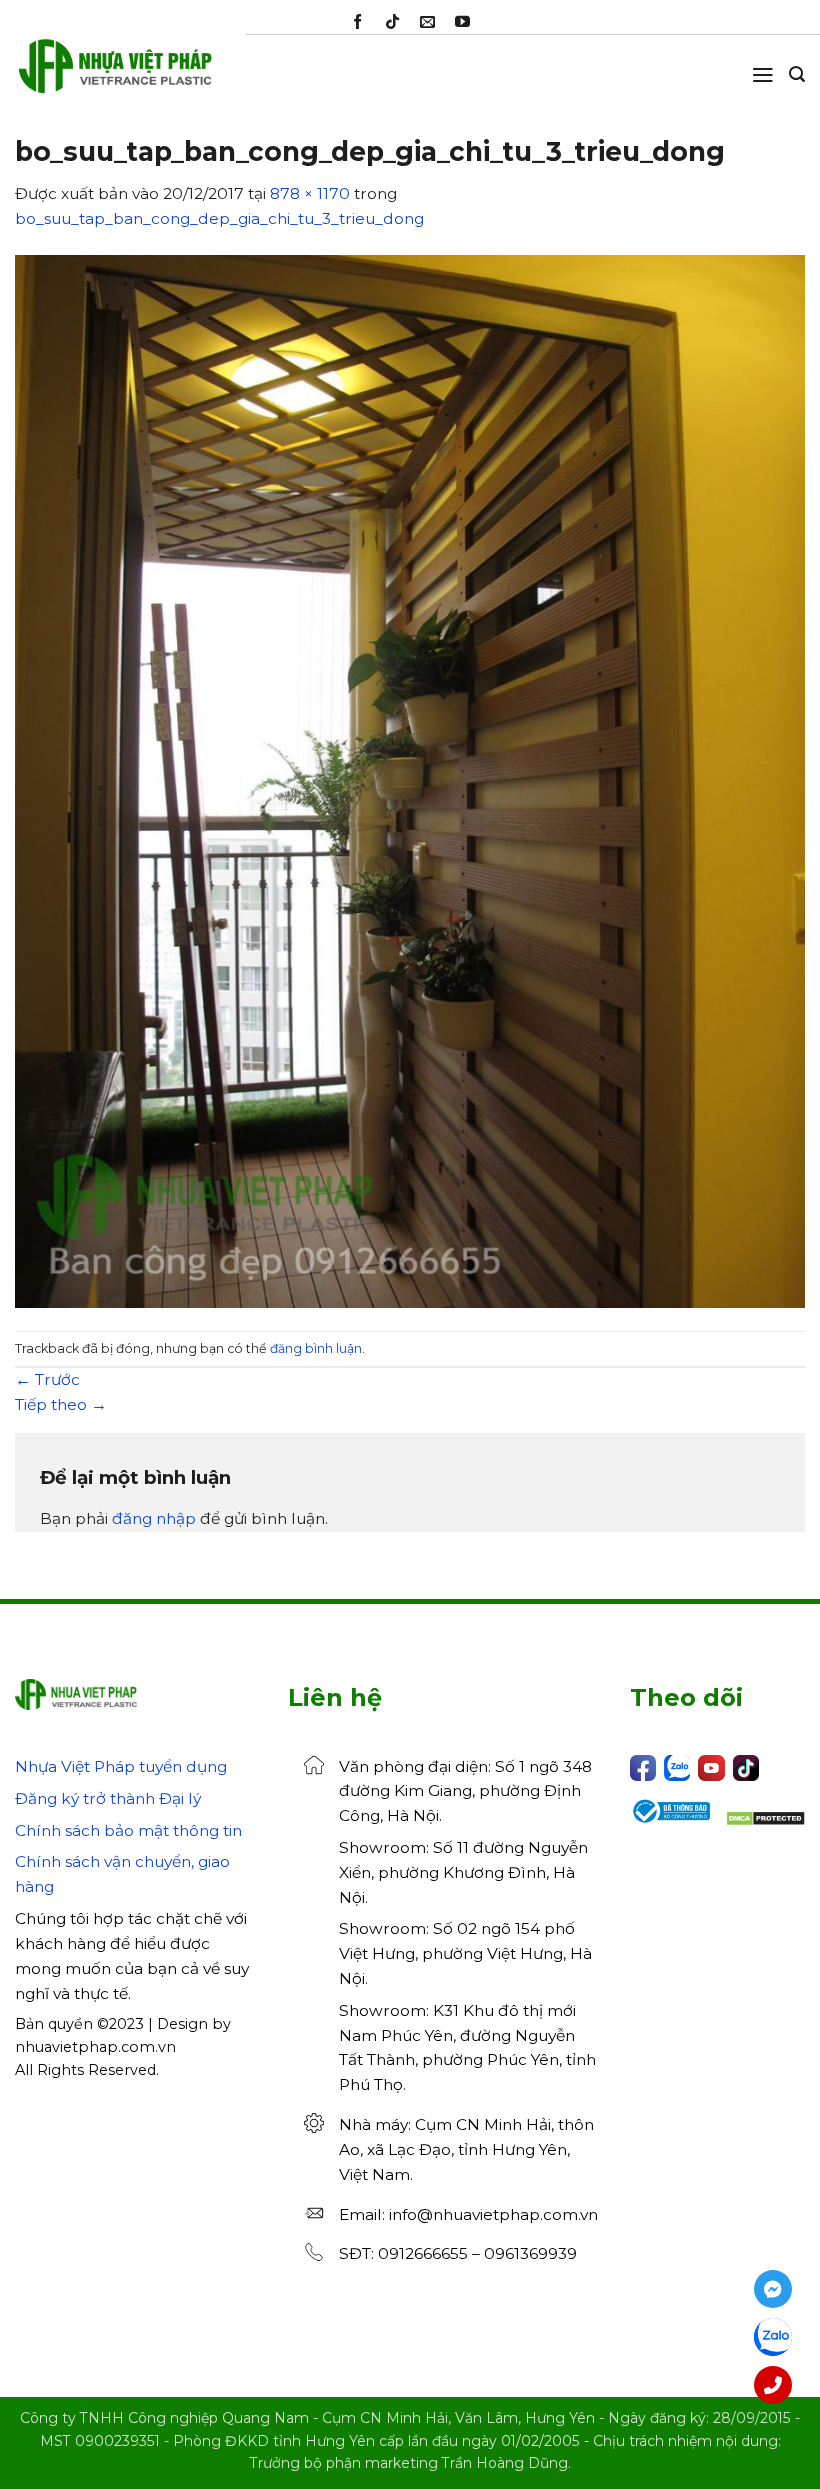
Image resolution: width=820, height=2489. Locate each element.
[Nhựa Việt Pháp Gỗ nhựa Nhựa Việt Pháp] (115, 75)
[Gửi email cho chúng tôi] (427, 22)
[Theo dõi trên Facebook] (357, 22)
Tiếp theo (61, 1404)
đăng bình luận (316, 1348)
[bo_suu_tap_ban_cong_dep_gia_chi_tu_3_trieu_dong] (410, 780)
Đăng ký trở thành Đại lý (108, 1798)
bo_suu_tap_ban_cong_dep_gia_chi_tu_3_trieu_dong (219, 218)
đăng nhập (154, 1518)
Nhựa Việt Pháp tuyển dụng (121, 1766)
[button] (763, 75)
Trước (47, 1379)
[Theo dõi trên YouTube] (462, 22)
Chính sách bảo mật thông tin (128, 1830)
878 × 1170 (310, 193)
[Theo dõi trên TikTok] (392, 22)
